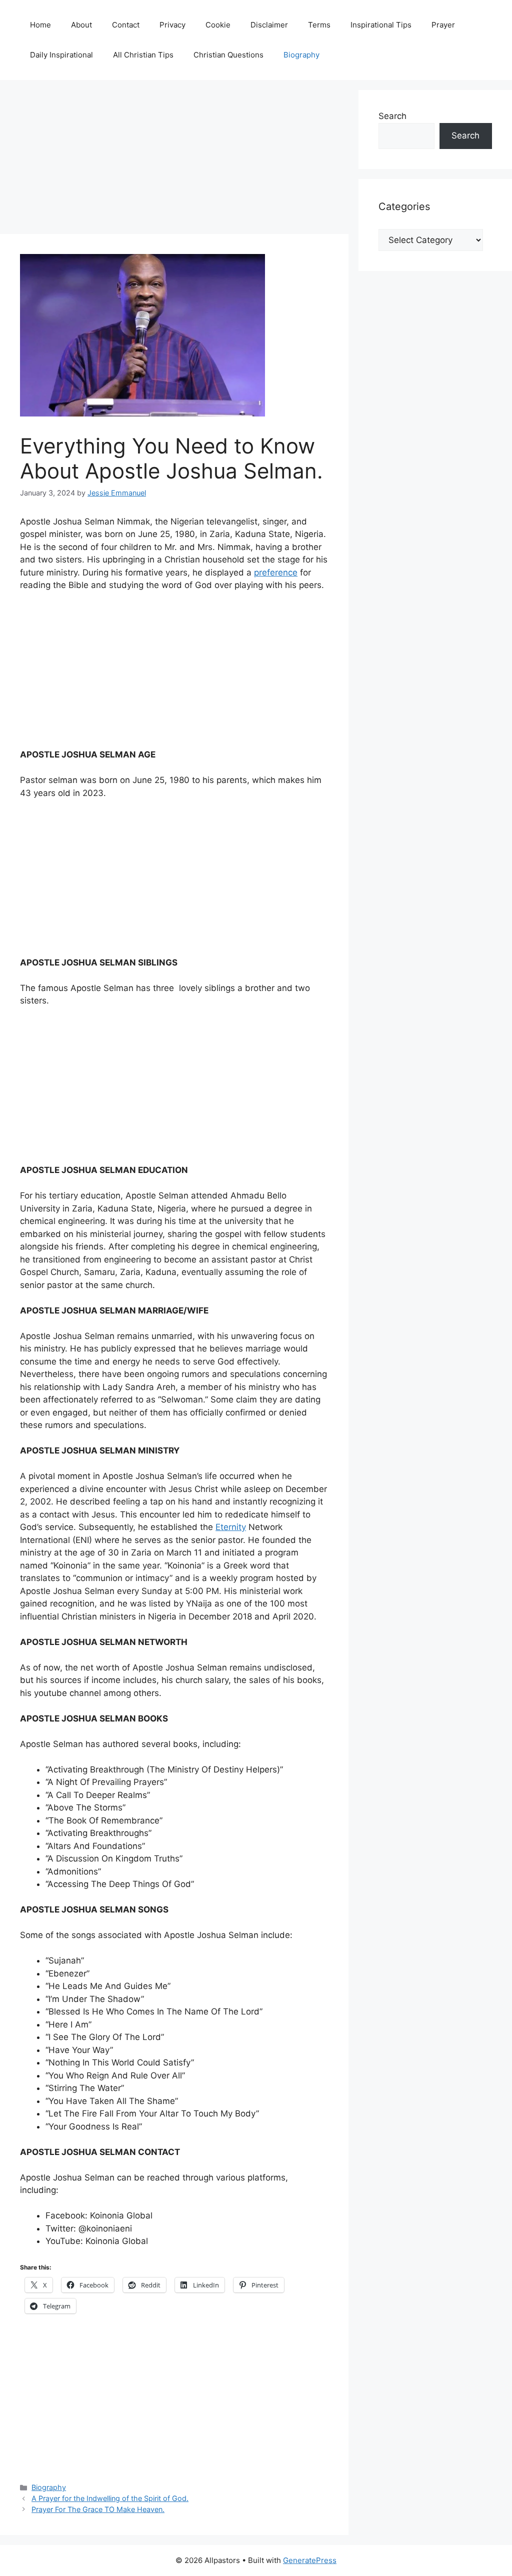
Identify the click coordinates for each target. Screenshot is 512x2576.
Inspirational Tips (381, 25)
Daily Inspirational (61, 55)
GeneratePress (310, 2560)
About (81, 25)
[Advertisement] (174, 160)
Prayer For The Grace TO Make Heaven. (98, 2509)
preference (276, 572)
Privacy (172, 25)
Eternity (231, 1527)
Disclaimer (269, 25)
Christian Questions (228, 55)
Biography (301, 55)
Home (40, 25)
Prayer (443, 25)
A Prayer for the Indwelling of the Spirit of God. (110, 2498)
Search (392, 116)
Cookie (218, 25)
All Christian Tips (143, 55)
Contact (126, 25)
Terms (319, 25)
